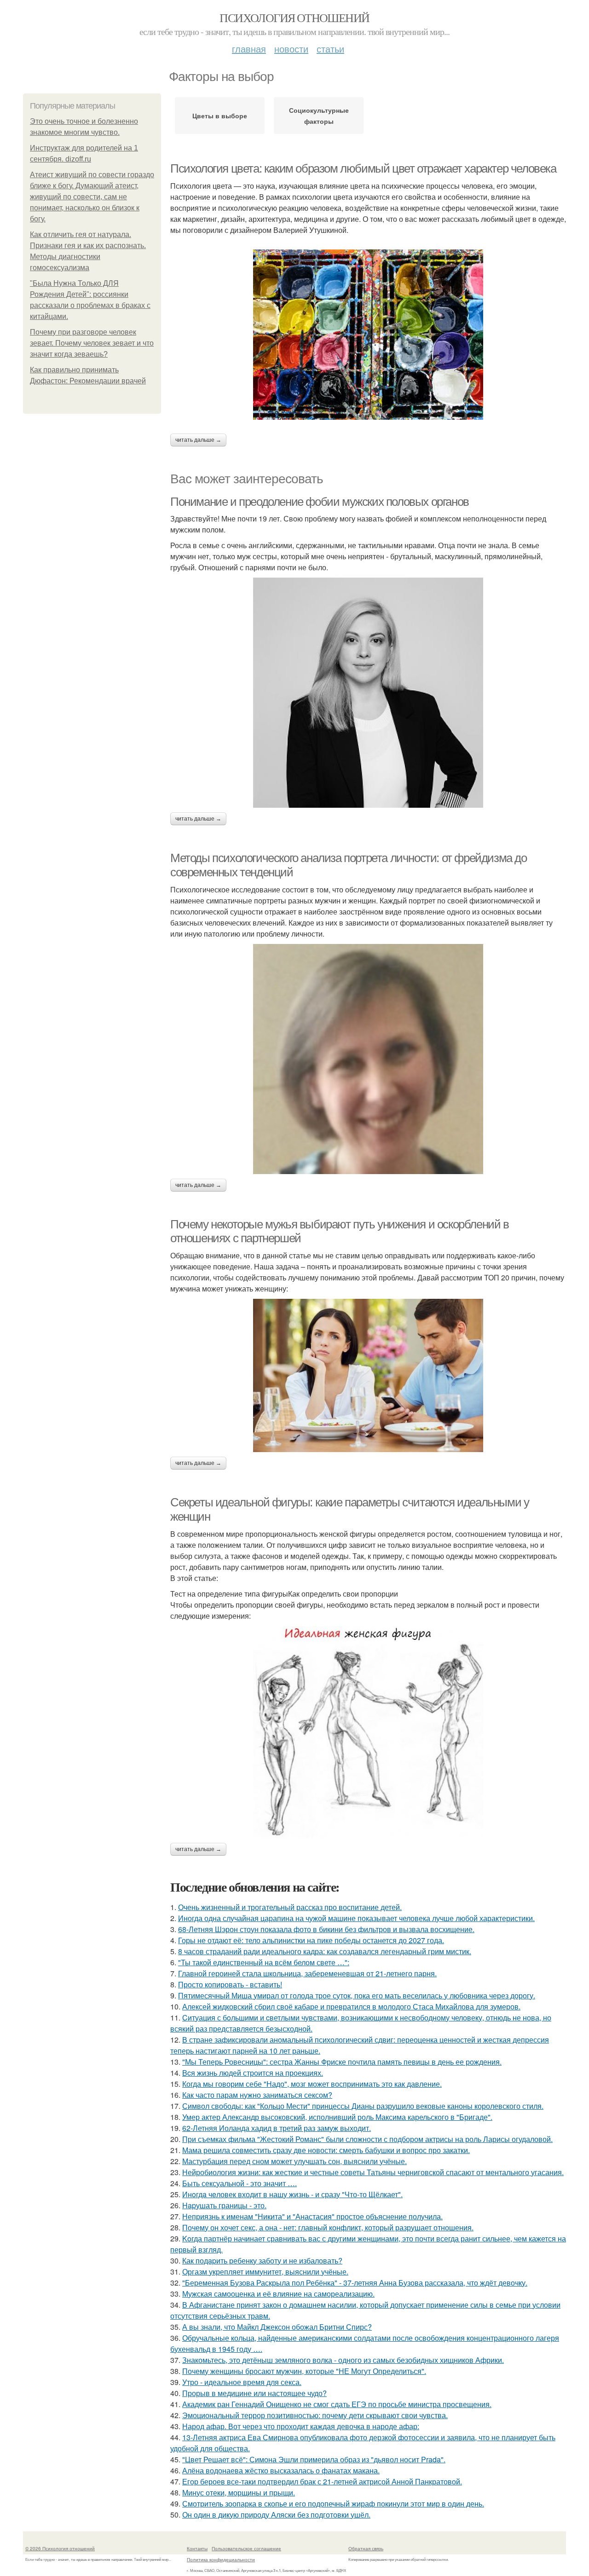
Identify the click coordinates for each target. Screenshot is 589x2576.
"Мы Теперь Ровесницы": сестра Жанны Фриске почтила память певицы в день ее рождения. (342, 2062)
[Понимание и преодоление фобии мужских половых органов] (368, 693)
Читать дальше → (198, 440)
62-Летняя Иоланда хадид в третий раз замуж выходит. (277, 2128)
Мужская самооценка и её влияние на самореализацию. (278, 2294)
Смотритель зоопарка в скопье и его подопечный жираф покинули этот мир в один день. (333, 2504)
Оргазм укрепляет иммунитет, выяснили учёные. (265, 2272)
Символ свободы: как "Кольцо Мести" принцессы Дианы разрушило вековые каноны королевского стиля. (363, 2106)
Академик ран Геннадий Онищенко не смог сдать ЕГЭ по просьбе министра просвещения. (337, 2404)
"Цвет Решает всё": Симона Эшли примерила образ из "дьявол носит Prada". (314, 2459)
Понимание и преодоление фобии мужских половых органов (320, 502)
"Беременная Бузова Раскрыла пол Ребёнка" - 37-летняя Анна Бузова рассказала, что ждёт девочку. (355, 2283)
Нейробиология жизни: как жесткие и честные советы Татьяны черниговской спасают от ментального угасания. (373, 2172)
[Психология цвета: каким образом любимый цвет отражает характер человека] (368, 335)
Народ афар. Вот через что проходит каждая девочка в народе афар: (301, 2426)
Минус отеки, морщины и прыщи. (239, 2492)
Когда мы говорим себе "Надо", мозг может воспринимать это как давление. (312, 2084)
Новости (291, 49)
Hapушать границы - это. (224, 2205)
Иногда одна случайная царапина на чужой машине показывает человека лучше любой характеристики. (356, 1918)
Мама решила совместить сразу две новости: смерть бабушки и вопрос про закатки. (326, 2150)
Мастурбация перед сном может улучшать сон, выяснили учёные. (294, 2161)
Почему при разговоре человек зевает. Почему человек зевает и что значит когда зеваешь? (92, 343)
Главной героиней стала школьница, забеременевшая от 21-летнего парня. (307, 1973)
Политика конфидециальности (221, 2559)
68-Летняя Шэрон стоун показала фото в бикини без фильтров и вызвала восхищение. (326, 1929)
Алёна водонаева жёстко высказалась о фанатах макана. (281, 2470)
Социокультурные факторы (319, 116)
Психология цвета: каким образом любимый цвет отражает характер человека (363, 168)
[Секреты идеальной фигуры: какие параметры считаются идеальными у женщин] (368, 1732)
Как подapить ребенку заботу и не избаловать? (262, 2261)
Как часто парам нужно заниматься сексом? (257, 2095)
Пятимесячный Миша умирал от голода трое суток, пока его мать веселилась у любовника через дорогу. (357, 1995)
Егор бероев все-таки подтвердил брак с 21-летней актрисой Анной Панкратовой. (322, 2481)
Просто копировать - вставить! (230, 1984)
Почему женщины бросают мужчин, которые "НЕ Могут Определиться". (304, 2371)
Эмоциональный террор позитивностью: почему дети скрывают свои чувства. (315, 2415)
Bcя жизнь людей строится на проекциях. (253, 2073)
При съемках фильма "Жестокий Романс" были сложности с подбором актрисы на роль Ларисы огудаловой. (367, 2139)
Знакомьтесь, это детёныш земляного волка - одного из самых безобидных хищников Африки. (343, 2360)
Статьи (330, 49)
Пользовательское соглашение (246, 2548)
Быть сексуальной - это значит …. (240, 2183)
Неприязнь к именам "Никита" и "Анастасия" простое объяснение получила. (312, 2216)
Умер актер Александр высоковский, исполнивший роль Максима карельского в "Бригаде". (337, 2117)
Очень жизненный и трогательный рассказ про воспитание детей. (290, 1907)
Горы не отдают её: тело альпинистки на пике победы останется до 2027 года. (311, 1940)
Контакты (197, 2548)
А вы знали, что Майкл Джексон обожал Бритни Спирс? (277, 2327)
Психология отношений (294, 17)
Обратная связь (366, 2548)
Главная (249, 49)
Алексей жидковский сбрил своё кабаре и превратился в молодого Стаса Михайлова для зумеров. (351, 2006)
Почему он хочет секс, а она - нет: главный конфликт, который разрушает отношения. (328, 2227)
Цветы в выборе (220, 116)
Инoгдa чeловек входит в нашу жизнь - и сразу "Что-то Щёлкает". (292, 2194)
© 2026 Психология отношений (60, 2548)
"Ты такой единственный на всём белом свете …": (264, 1962)
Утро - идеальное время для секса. (242, 2382)
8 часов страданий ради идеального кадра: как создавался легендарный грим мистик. (325, 1951)
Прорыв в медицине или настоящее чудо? (254, 2393)
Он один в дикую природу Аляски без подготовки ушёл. (276, 2515)
